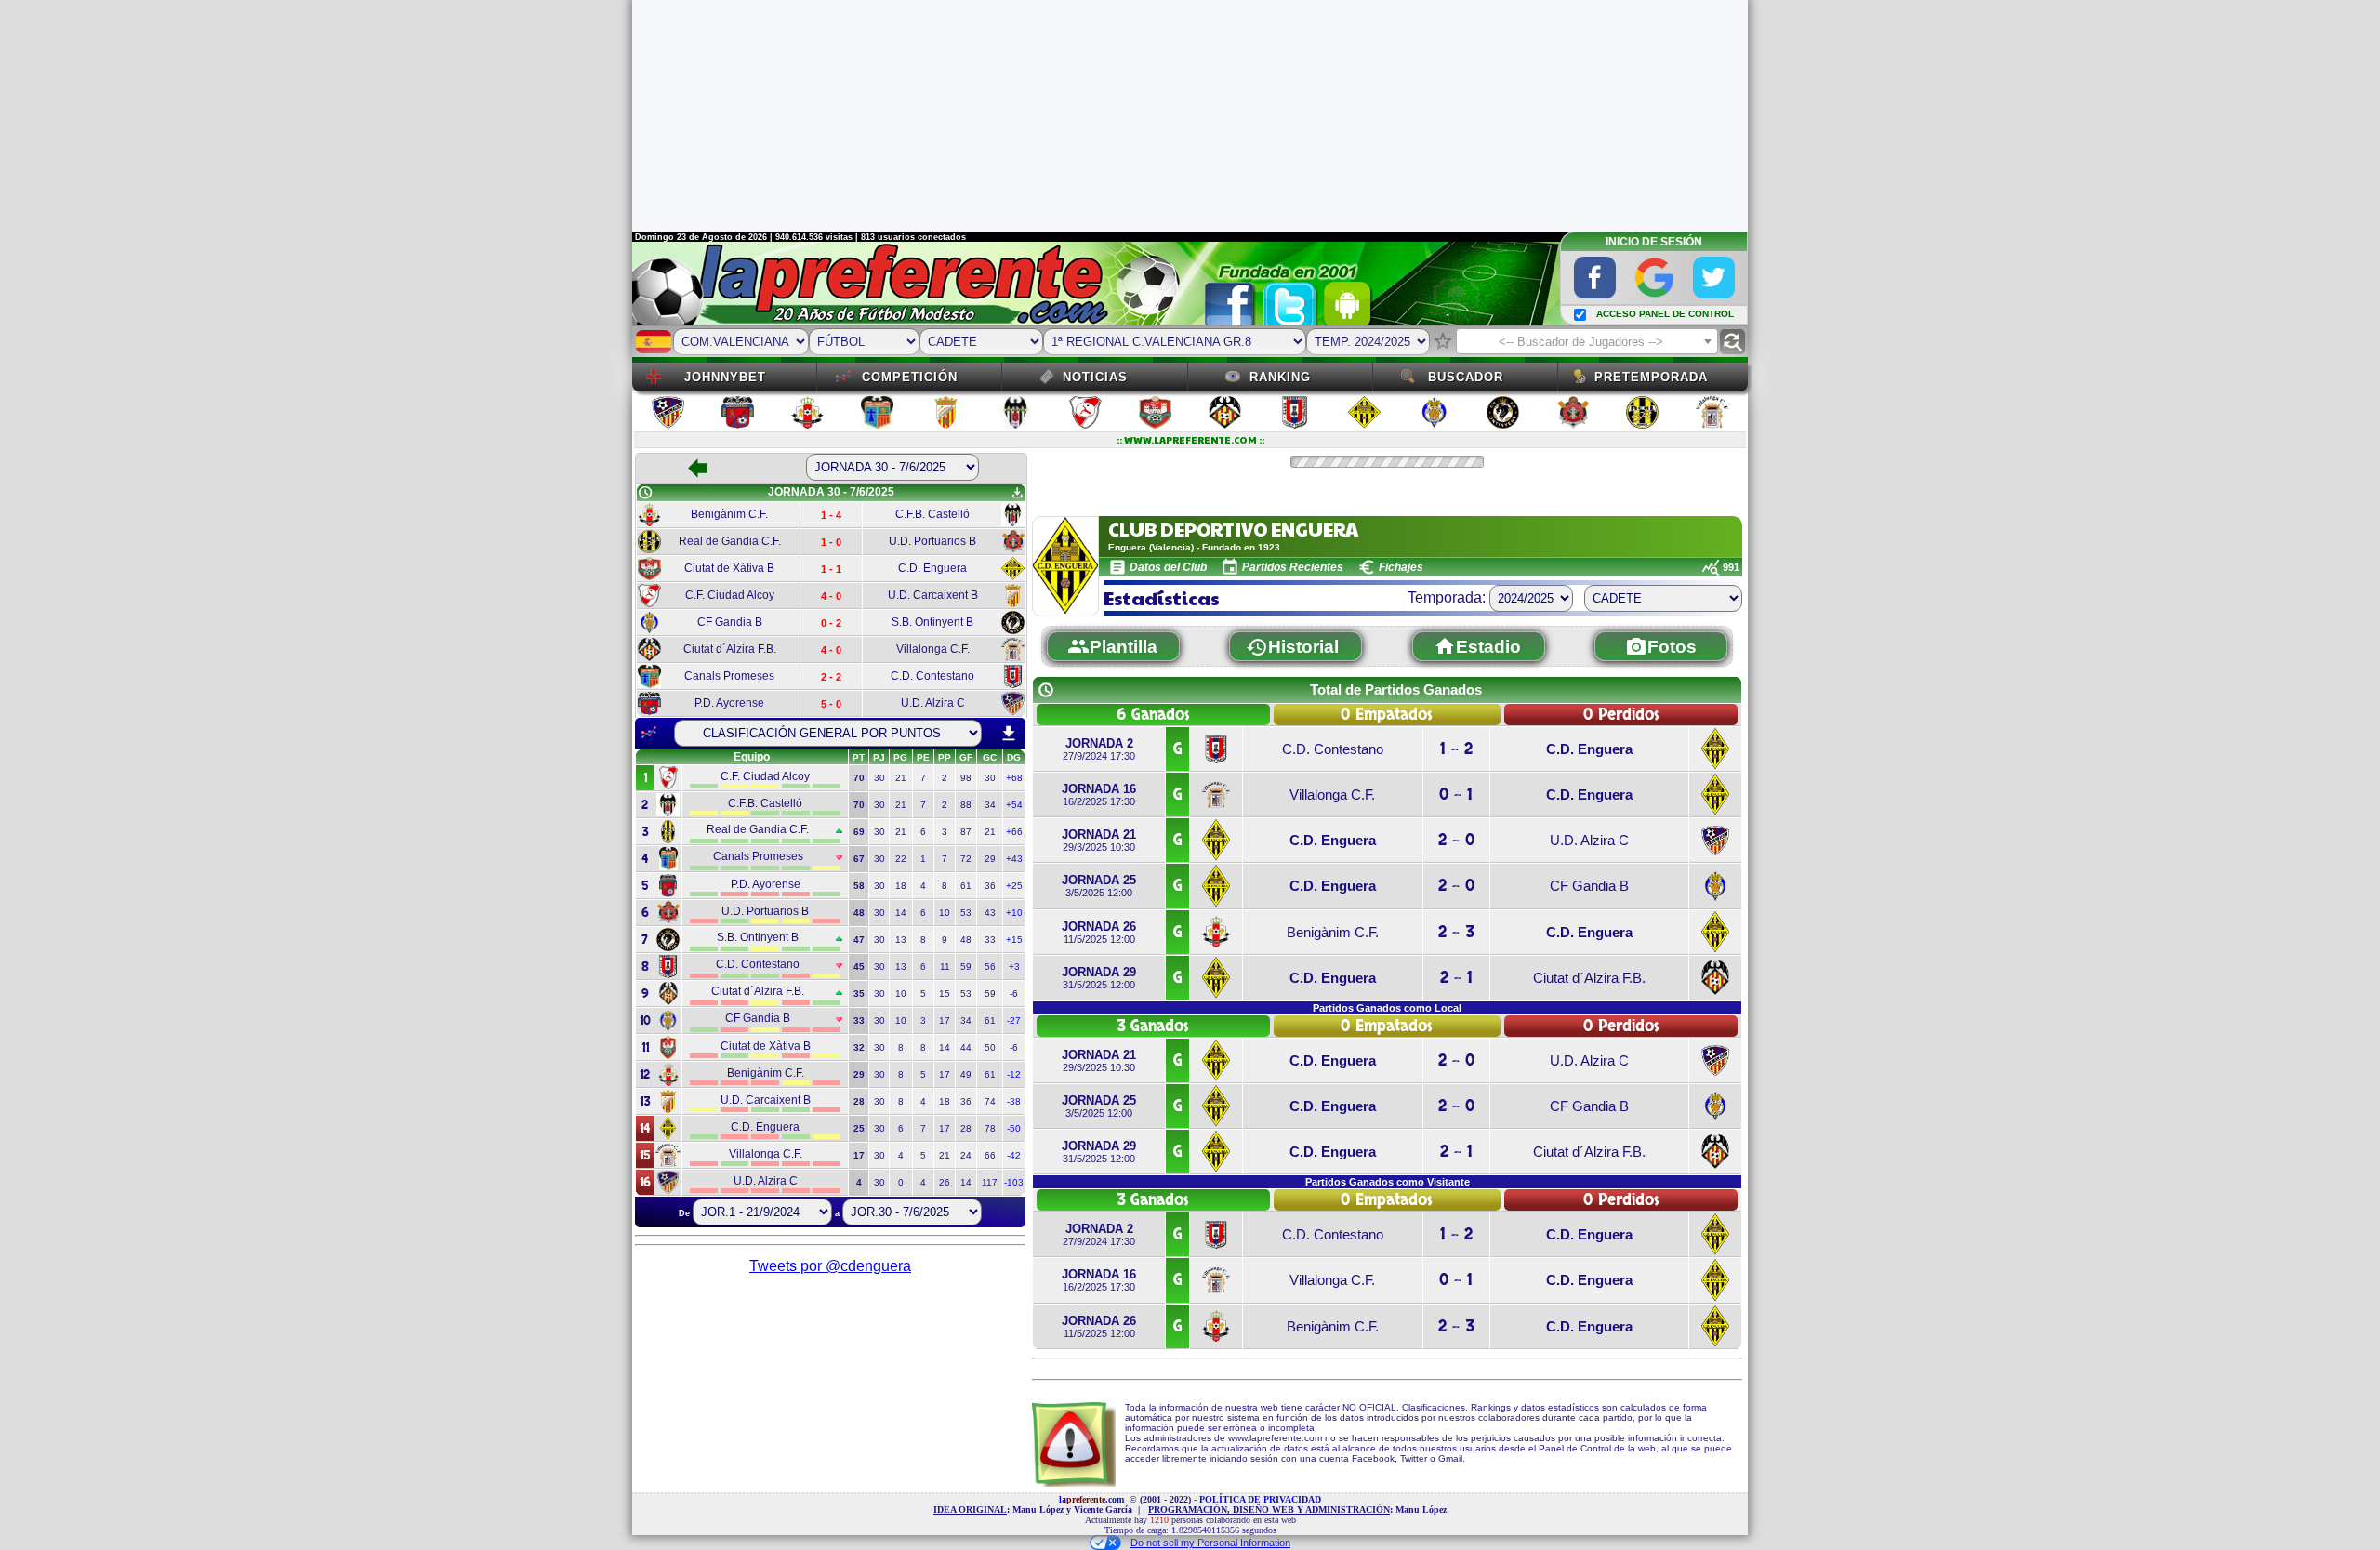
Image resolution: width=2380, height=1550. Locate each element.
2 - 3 (1456, 932)
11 (945, 967)
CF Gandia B (1589, 886)
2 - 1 (1456, 978)
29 (990, 859)
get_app (1017, 493)
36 (990, 886)
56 (990, 967)
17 (945, 1020)
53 (966, 913)
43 (990, 913)
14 (901, 913)
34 (990, 805)
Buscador (1466, 377)
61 (966, 886)
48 (966, 940)
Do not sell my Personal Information (1210, 1543)
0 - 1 (1456, 795)
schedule (645, 493)
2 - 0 (1456, 840)
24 (966, 1155)
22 (901, 859)
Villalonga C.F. (1332, 795)
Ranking (1280, 377)
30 (879, 778)
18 (901, 886)
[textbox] (1587, 342)
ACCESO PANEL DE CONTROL (1665, 314)
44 (966, 1047)
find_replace (1732, 342)
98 (966, 778)
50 (990, 1047)
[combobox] (1587, 341)
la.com (1091, 1499)
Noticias (1095, 377)
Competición (910, 377)
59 (966, 967)
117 (990, 1182)
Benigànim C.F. (1333, 932)
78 (990, 1128)
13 (901, 940)
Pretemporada (1651, 377)
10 (945, 913)
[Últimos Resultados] (649, 733)
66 (990, 1155)
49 (966, 1074)
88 (966, 805)
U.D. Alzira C (1589, 840)
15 (945, 994)
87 (966, 832)
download (1009, 734)
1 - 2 (1456, 749)
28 (966, 1128)
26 (945, 1182)
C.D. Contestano (1333, 749)
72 (966, 859)
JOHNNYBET (725, 377)
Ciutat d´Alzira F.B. (1589, 978)
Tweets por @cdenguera (830, 1266)
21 (901, 778)
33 (990, 940)
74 (990, 1101)
